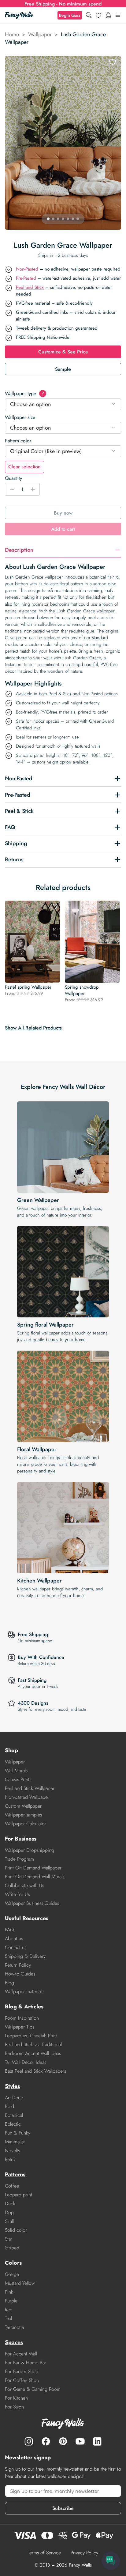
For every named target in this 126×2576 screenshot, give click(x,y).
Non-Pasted (27, 269)
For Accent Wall (21, 2354)
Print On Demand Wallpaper (33, 1868)
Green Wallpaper (38, 1200)
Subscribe (63, 2508)
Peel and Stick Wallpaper (30, 1788)
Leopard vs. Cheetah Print (31, 2036)
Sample (63, 369)
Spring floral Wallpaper (45, 1325)
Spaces (14, 2342)
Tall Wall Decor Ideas (26, 2062)
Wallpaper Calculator (26, 1824)
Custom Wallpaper (23, 1806)
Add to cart (63, 529)
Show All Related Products (33, 1028)
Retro (10, 2159)
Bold (9, 2106)
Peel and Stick (30, 287)
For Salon (14, 2407)
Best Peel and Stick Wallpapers (35, 2071)
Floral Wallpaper (37, 1449)
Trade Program (19, 1859)
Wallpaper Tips (20, 2027)
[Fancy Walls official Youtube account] (80, 2441)
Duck (10, 2204)
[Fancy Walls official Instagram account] (29, 2441)
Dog (9, 2212)
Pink (9, 2292)
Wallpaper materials (24, 1991)
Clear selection (24, 467)
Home (12, 34)
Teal (8, 2318)
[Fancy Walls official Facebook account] (46, 2441)
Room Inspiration (22, 2018)
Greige (12, 2274)
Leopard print (19, 2195)
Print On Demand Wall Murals (35, 1877)
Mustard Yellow (20, 2283)
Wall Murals (16, 1771)
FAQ (9, 1930)
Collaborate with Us (24, 1885)
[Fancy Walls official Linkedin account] (97, 2441)
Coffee (12, 2186)
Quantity (13, 478)
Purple (11, 2301)
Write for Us (17, 1894)
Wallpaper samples (23, 1815)
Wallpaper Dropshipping (30, 1850)
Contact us (16, 1947)
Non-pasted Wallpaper (27, 1797)
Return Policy (18, 1965)
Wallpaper (40, 34)
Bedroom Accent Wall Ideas (33, 2053)
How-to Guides (20, 1974)
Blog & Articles (24, 2007)
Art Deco (14, 2098)
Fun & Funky (18, 2133)
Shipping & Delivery (25, 1956)
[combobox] (63, 404)
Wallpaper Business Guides (32, 1903)
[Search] (89, 15)
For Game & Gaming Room (33, 2389)
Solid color (16, 2230)
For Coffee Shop (22, 2380)
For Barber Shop (22, 2371)
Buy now (63, 513)
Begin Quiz (70, 15)
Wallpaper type (24, 393)
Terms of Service (44, 2553)
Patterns (15, 2174)
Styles (12, 2086)
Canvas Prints (18, 1779)
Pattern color (18, 441)
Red (9, 2310)
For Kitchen (16, 2398)
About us (14, 1938)
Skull (9, 2221)
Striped (12, 2248)
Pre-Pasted (26, 278)
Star (9, 2239)
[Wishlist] (98, 15)
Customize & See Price (63, 352)
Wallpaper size (20, 417)
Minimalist (15, 2142)
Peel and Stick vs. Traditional (33, 2045)
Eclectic (13, 2124)
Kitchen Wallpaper (39, 1581)
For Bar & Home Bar (26, 2363)
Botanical (14, 2115)
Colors (13, 2263)
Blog (9, 1983)
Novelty (13, 2151)
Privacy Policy (84, 2553)
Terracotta (14, 2327)
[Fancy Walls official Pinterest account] (63, 2441)
